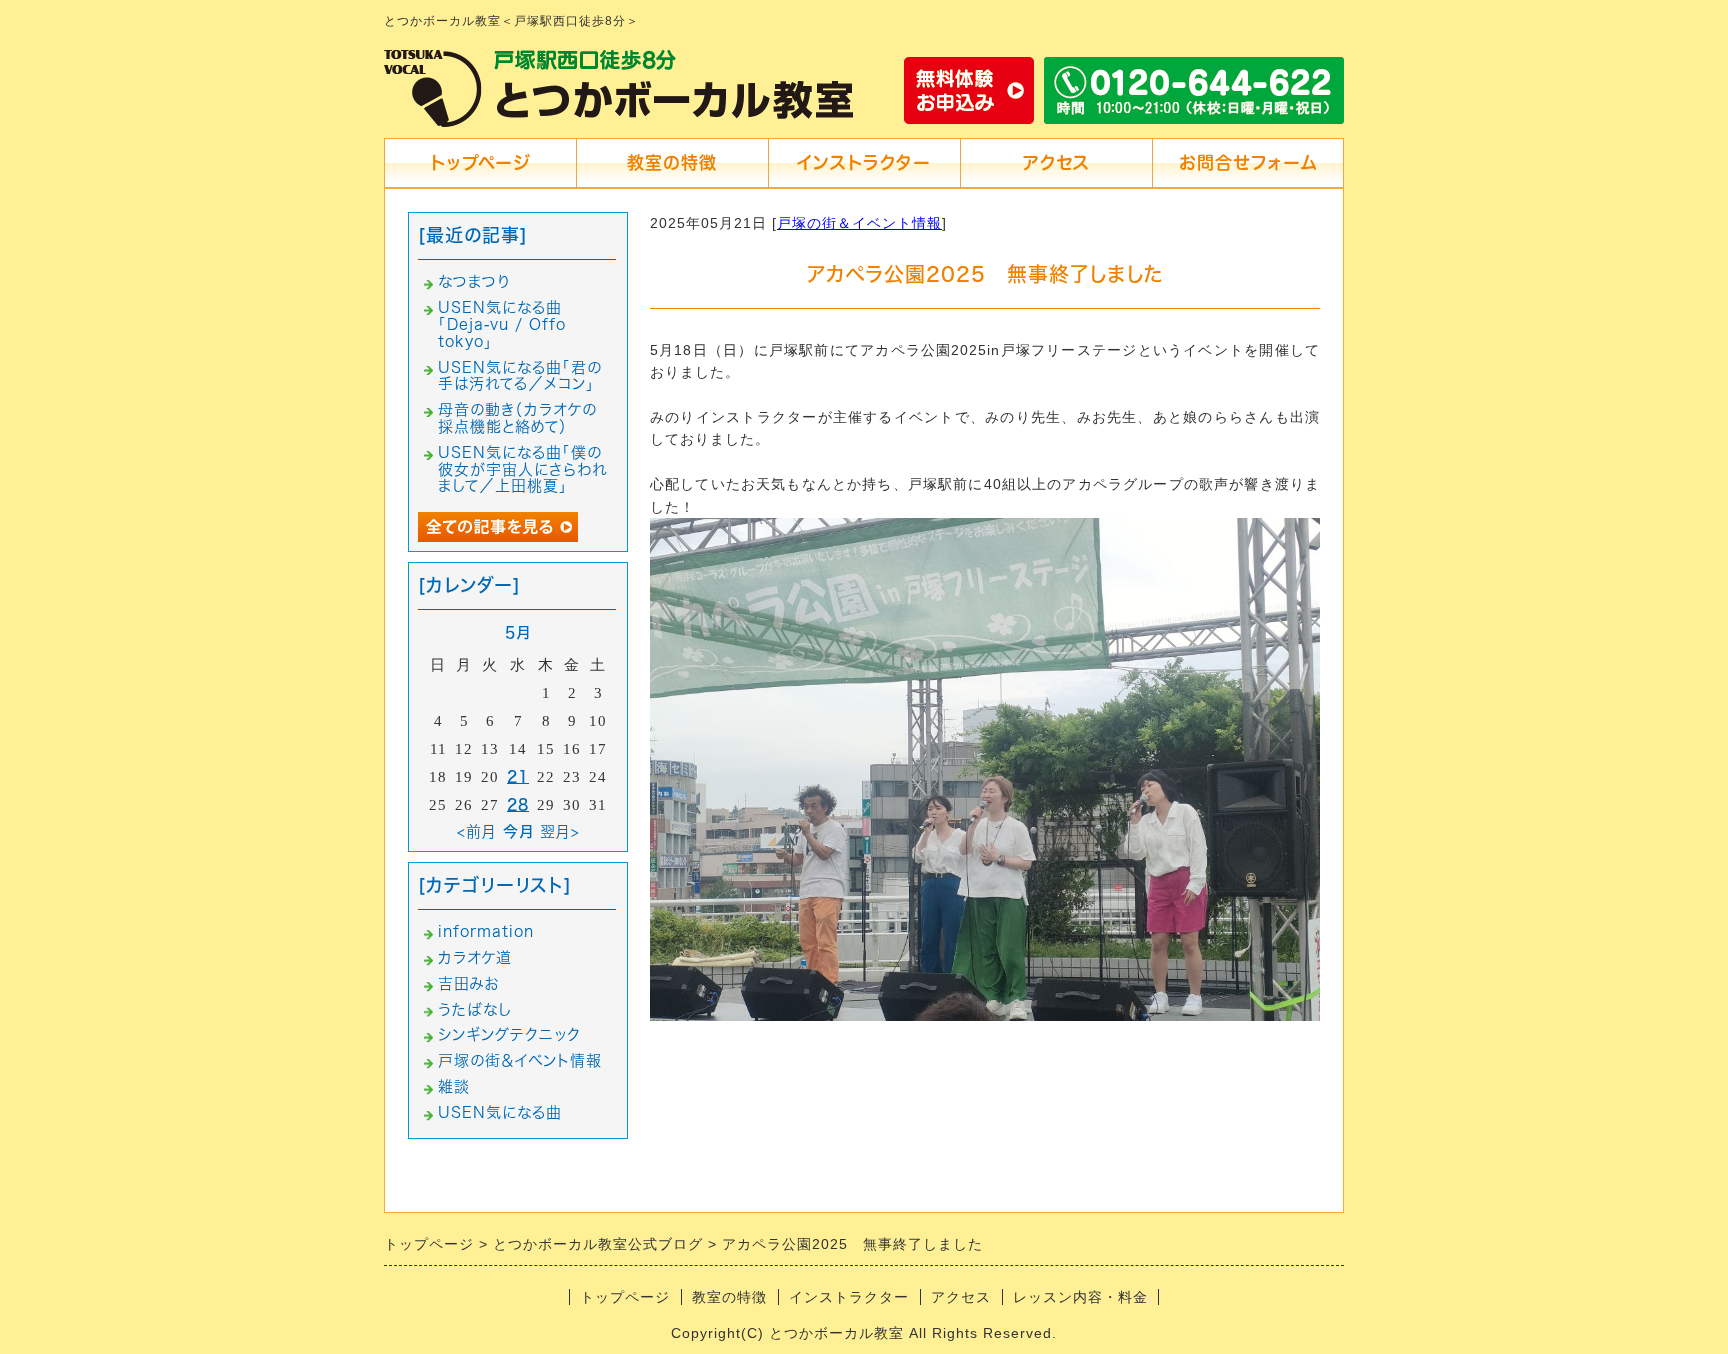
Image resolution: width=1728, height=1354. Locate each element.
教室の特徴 (672, 162)
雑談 (454, 1086)
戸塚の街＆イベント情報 (859, 223)
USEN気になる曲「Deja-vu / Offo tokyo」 (502, 324)
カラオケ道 (475, 957)
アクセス (1056, 162)
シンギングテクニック (509, 1034)
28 (518, 804)
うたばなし (475, 1009)
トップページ (480, 162)
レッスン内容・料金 (1080, 1297)
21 (518, 776)
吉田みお (469, 983)
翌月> (560, 831)
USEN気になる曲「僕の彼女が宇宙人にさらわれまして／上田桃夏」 (522, 469)
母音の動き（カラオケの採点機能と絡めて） (517, 418)
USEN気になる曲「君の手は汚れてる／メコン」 (520, 376)
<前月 (477, 831)
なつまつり (474, 281)
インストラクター (864, 162)
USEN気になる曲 (500, 1112)
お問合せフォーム (1248, 162)
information (486, 931)
